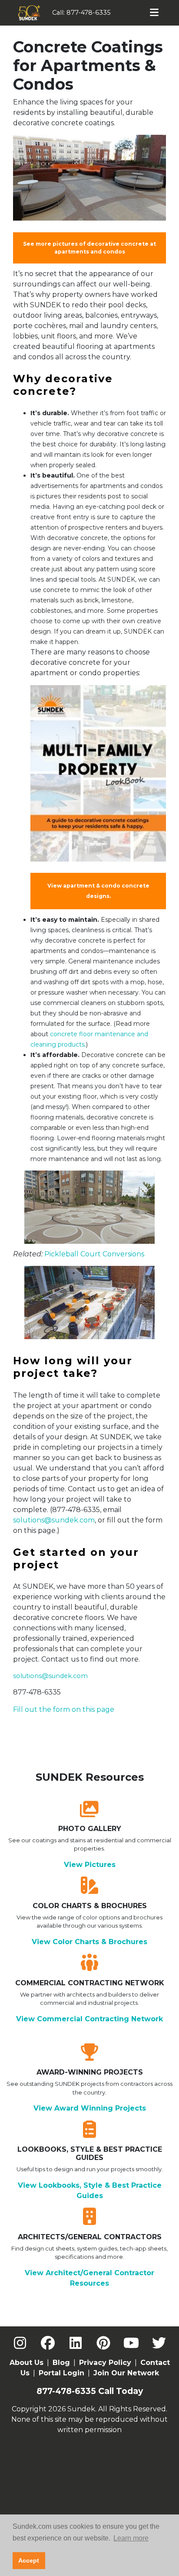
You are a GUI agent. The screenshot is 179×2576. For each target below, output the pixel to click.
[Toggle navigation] (154, 13)
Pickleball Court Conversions (94, 1254)
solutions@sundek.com (54, 1520)
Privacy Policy (105, 2363)
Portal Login (61, 2373)
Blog (61, 2363)
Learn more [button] (131, 2538)
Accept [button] (29, 2560)
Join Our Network (126, 2373)
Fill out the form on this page (64, 1709)
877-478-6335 (89, 13)
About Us (27, 2363)
